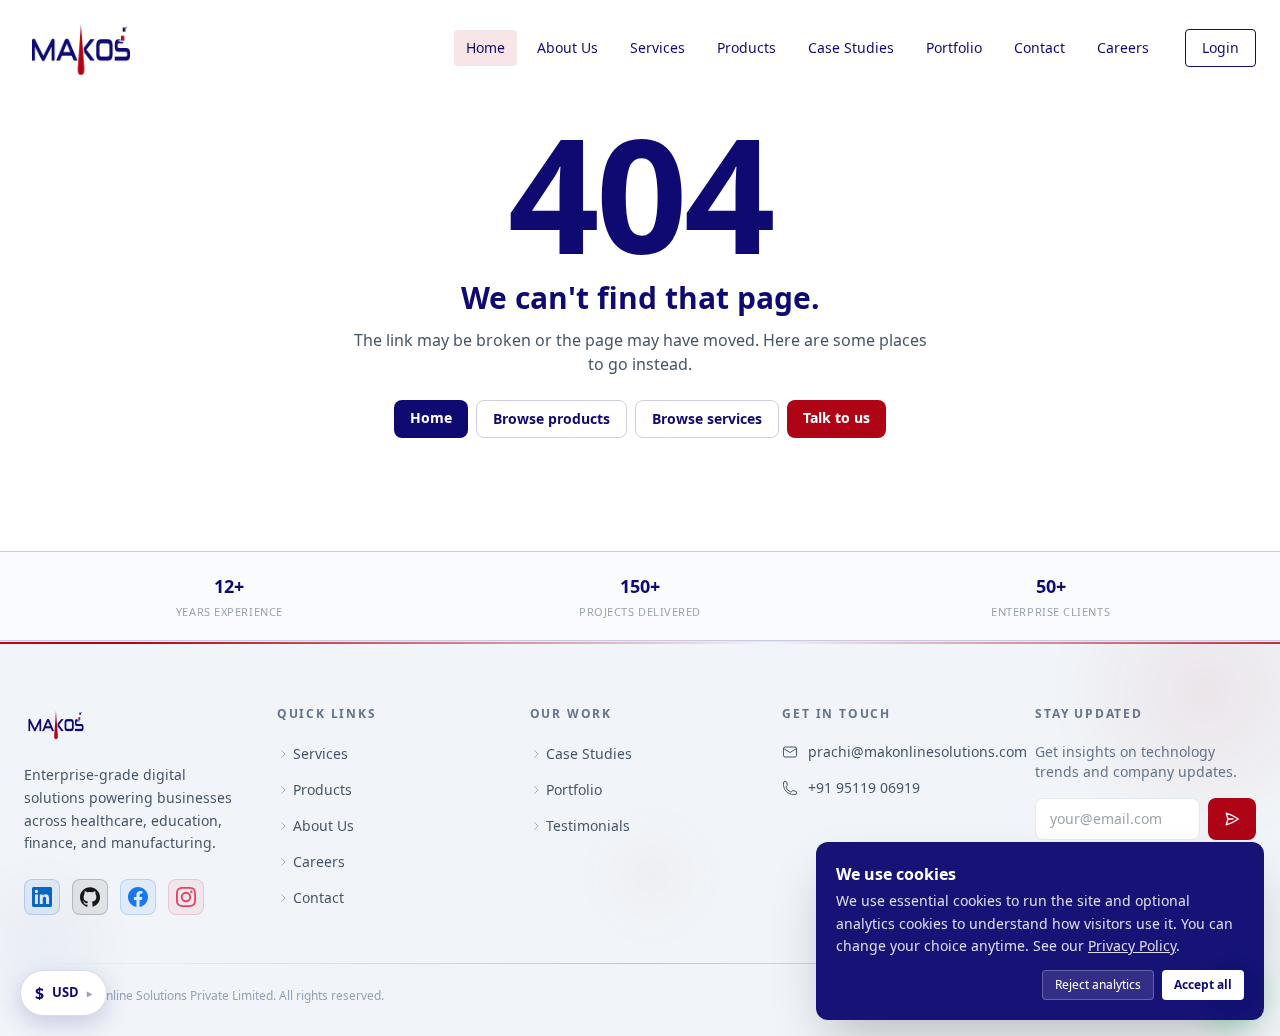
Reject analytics (1098, 984)
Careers (1123, 47)
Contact (1039, 47)
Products (746, 47)
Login (1220, 47)
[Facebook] (138, 897)
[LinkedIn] (42, 897)
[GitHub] (90, 897)
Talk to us (836, 417)
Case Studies (851, 47)
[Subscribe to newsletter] (1232, 819)
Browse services (707, 418)
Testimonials (588, 825)
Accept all (1203, 984)
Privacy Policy (1132, 945)
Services (657, 47)
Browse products (551, 418)
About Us (567, 47)
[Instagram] (186, 897)
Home (485, 47)
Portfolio (954, 47)
